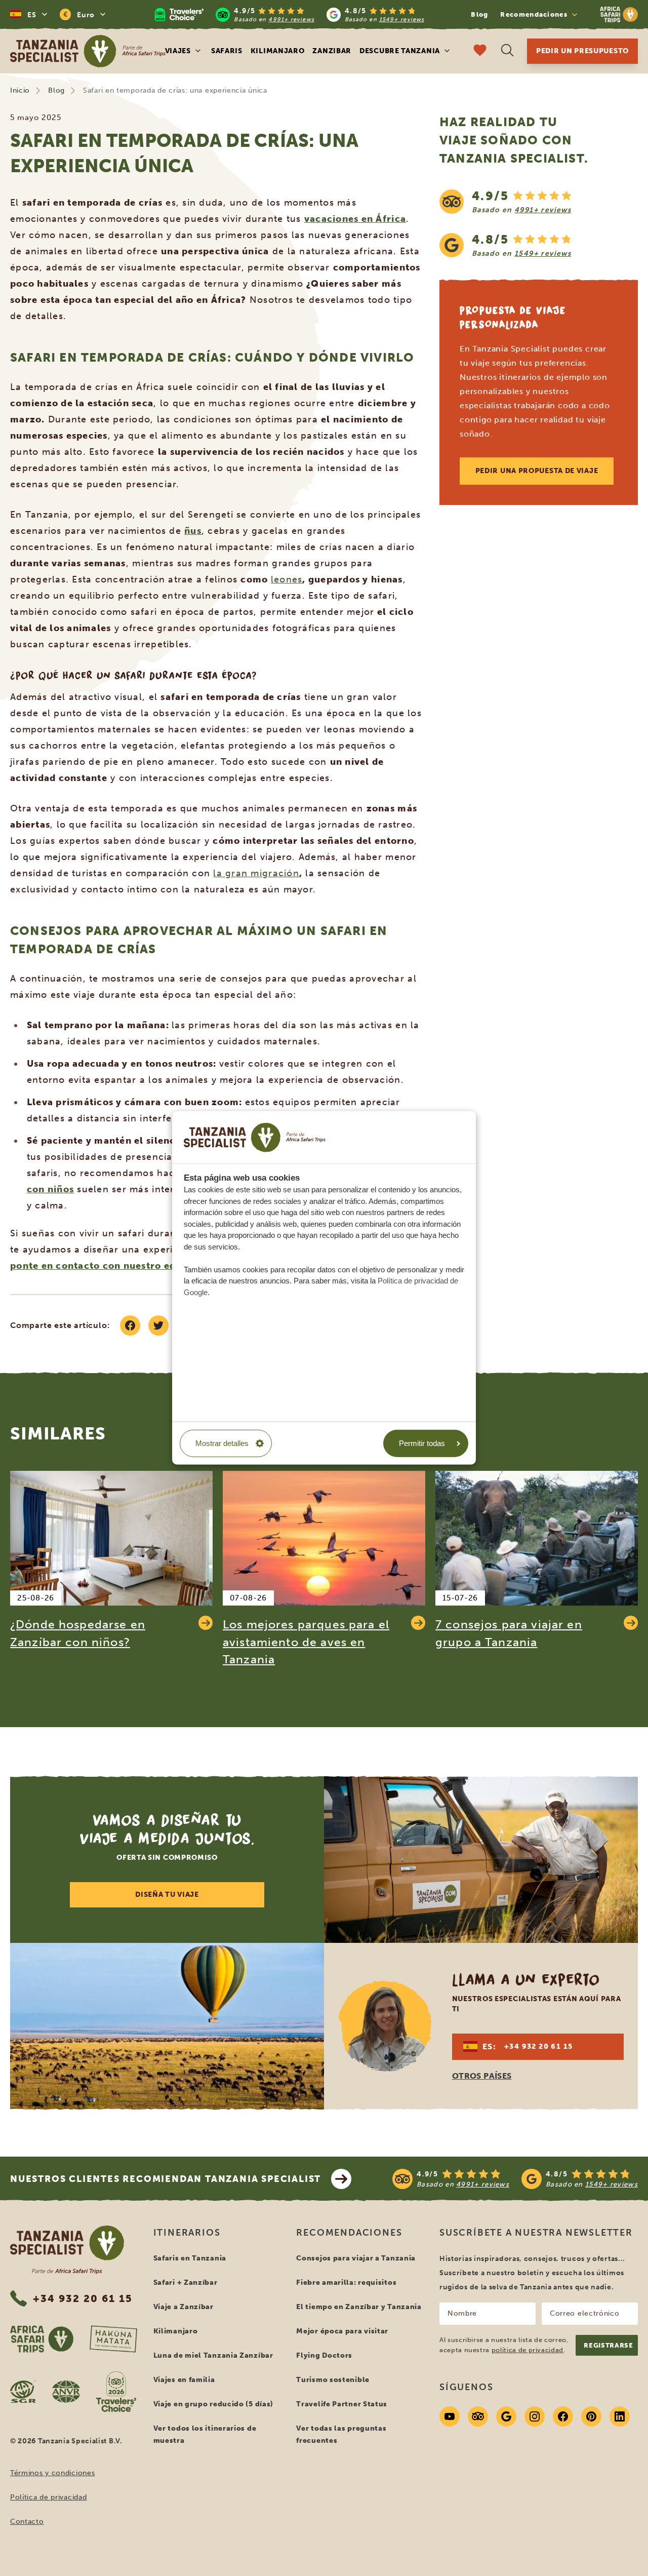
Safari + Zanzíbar (186, 2282)
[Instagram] (535, 2416)
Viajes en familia (184, 2380)
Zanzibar (332, 51)
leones (287, 579)
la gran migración (256, 873)
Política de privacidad (48, 2497)
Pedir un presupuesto (582, 51)
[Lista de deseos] (480, 51)
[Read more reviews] (289, 14)
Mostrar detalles (222, 1443)
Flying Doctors (324, 2355)
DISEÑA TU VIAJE (167, 1895)
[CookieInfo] (255, 1137)
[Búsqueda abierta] (507, 51)
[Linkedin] (620, 2416)
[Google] (506, 2416)
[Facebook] (563, 2416)
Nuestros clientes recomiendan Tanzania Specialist (166, 2179)
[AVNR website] (66, 2392)
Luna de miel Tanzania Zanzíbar (213, 2355)
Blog (479, 14)
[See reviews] (539, 223)
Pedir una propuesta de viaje (537, 471)
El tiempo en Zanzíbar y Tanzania (359, 2307)
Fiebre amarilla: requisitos (346, 2282)
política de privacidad (528, 2350)
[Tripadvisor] (478, 2416)
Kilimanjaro (278, 51)
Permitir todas (422, 1443)
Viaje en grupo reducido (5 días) (213, 2404)
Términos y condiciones (52, 2473)
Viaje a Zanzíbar (184, 2307)
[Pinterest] (591, 2416)
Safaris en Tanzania (190, 2258)
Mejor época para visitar (342, 2331)
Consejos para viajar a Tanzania (356, 2258)
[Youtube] (450, 2416)
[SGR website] (23, 2392)
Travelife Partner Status (342, 2404)
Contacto (27, 2522)
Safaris (227, 51)
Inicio (20, 90)
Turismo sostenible (333, 2380)
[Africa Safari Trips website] (42, 2339)
